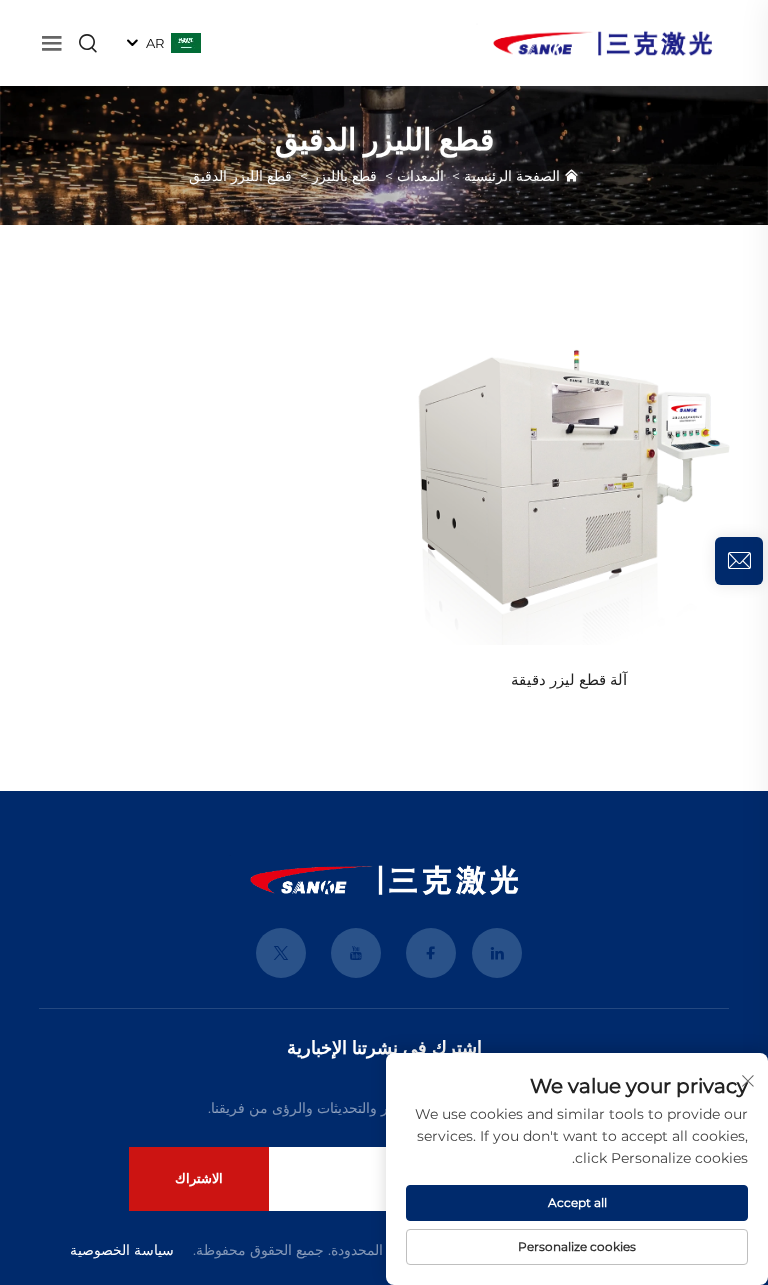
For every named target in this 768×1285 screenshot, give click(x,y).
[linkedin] (497, 953)
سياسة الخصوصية (122, 1250)
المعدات (420, 176)
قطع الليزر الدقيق (240, 176)
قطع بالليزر (344, 176)
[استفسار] (739, 561)
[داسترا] (602, 41)
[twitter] (281, 953)
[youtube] (356, 953)
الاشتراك (199, 1178)
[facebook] (431, 953)
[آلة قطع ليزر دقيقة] (569, 475)
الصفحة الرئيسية (512, 176)
